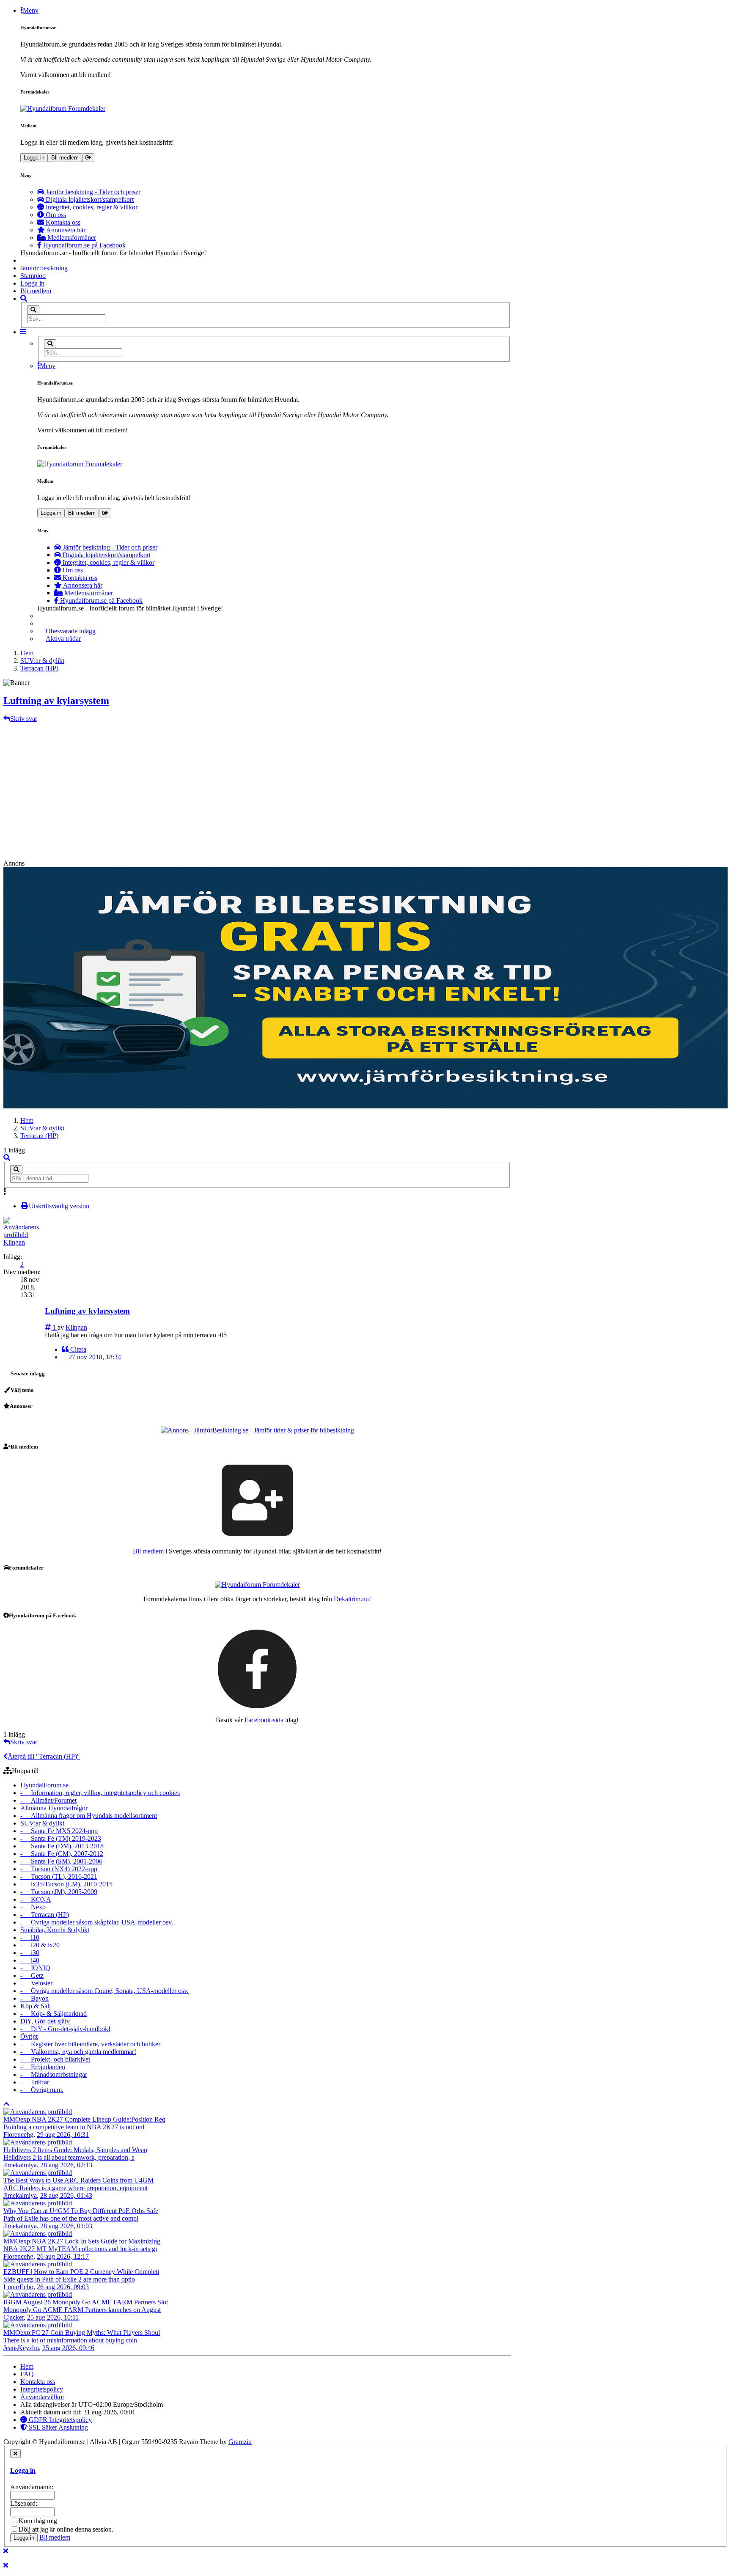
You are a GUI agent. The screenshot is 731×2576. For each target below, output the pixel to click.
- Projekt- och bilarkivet (55, 2059)
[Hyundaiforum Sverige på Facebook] (257, 1668)
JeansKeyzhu (21, 2348)
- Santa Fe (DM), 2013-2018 (62, 1846)
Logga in (34, 158)
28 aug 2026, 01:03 (66, 2226)
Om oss (55, 215)
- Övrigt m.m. (42, 2090)
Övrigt (29, 2036)
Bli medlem (65, 158)
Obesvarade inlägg (71, 631)
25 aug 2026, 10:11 (53, 2317)
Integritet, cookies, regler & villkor (91, 207)
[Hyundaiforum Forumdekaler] (266, 109)
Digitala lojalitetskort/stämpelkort (89, 199)
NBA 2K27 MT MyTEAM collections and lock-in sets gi (80, 2249)
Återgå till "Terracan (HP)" (44, 1756)
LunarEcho (18, 2287)
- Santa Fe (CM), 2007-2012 (62, 1854)
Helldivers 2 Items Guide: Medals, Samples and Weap (75, 2150)
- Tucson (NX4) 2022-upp (59, 1869)
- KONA (36, 1899)
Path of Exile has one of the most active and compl (71, 2218)
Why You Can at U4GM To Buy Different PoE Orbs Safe (81, 2211)
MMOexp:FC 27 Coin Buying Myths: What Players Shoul (82, 2333)
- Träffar (35, 2082)
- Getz (32, 1975)
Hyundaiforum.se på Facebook (84, 245)
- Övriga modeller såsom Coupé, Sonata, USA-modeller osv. (104, 1991)
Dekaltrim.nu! (352, 1599)
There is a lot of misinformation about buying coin (70, 2340)
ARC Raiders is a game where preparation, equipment (76, 2188)
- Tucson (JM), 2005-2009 (59, 1892)
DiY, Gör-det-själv (45, 2021)
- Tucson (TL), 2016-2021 (59, 1876)
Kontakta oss (62, 222)
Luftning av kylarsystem (56, 701)
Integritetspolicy (42, 2389)
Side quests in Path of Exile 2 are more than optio (69, 2279)
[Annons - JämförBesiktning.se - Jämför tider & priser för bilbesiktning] (257, 1430)
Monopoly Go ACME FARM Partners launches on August (82, 2310)
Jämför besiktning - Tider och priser (92, 192)
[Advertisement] (365, 786)
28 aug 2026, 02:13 (66, 2165)
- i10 (30, 1937)
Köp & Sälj (36, 2006)
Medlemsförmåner (71, 238)
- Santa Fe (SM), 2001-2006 (61, 1861)
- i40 (30, 1960)
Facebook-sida (264, 1720)
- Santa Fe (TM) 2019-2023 (61, 1838)
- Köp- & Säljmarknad (54, 2014)
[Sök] (33, 310)
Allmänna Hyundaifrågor (54, 1808)
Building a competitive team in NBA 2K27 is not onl (74, 2127)
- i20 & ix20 (40, 1945)
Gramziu (240, 2442)
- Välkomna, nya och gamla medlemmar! (78, 2052)
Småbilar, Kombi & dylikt (55, 1930)
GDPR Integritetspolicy (59, 2420)
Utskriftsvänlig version (59, 1206)
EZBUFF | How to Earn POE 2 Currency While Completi (81, 2272)
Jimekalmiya (20, 2165)
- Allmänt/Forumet (48, 1800)
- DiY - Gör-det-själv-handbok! (65, 2029)
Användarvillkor (42, 2397)
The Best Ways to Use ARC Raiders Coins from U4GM (78, 2180)
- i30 (30, 1953)
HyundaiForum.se (44, 1785)
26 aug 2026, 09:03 (63, 2287)
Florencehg (18, 2135)
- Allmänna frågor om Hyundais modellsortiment (89, 1816)
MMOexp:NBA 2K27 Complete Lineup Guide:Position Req (84, 2119)
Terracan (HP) (39, 1136)
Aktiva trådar (63, 639)
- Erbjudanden (43, 2067)
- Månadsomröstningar (54, 2074)
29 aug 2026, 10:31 (63, 2135)
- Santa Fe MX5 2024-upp (59, 1831)
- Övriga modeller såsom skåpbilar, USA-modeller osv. (97, 1922)
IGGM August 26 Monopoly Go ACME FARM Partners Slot (86, 2302)
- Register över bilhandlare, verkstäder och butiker (90, 2044)
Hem (27, 1120)
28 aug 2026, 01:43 (66, 2195)
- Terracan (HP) (45, 1915)
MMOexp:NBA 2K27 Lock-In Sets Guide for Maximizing (82, 2241)
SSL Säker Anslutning (58, 2427)
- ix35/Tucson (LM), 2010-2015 (66, 1884)
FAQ (27, 2374)
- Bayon (34, 1998)
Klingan (14, 1242)
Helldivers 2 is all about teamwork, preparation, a (69, 2157)
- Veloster (36, 1983)
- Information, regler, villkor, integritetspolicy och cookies (100, 1793)
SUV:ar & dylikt (42, 1128)
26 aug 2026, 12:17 (63, 2256)
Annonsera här (65, 230)
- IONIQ (35, 1968)
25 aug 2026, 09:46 (68, 2348)
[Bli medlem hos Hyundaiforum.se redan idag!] (257, 1500)
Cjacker (14, 2317)
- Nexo (33, 1907)
